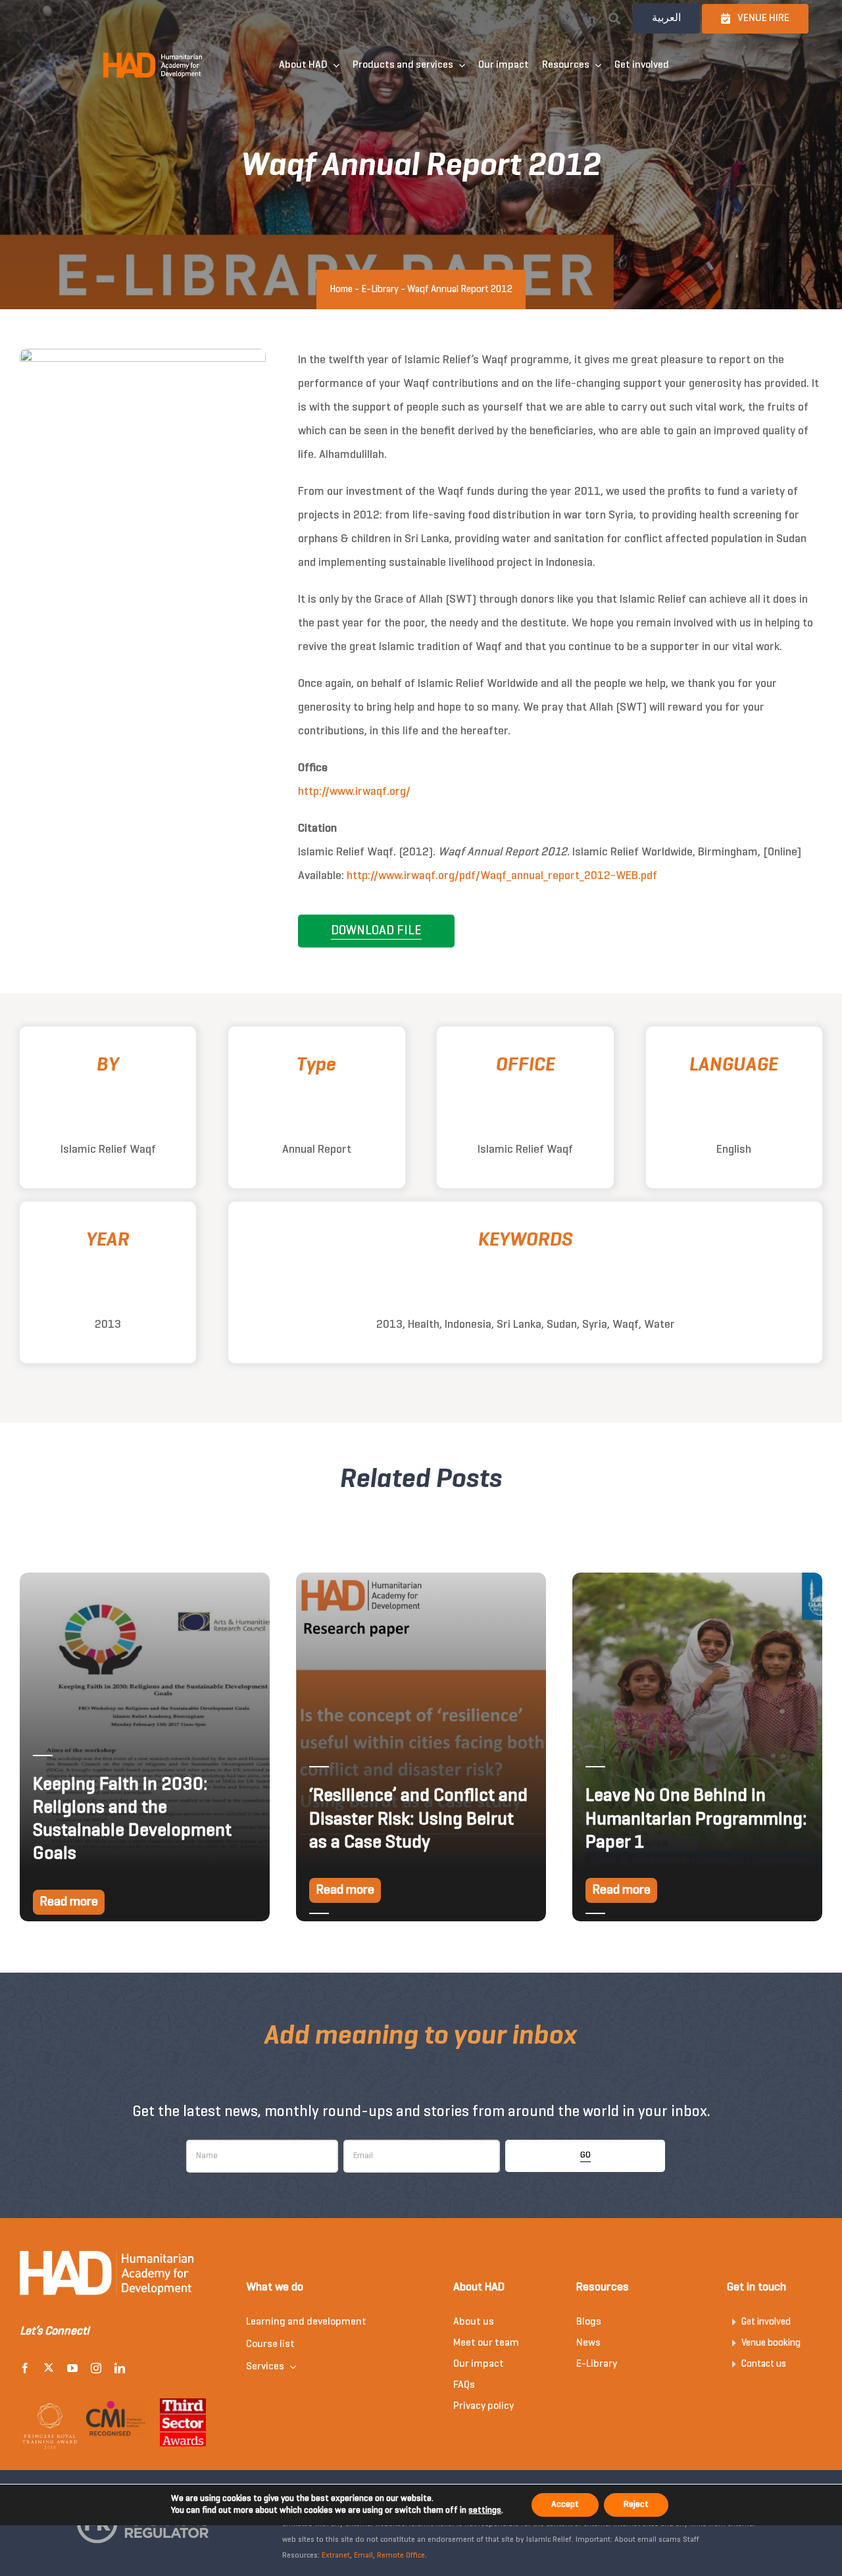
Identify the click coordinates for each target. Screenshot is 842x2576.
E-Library (380, 290)
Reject (636, 2505)
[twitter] (519, 18)
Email (363, 2556)
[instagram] (566, 18)
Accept (565, 2505)
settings (485, 2511)
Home (341, 290)
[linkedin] (590, 18)
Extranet (336, 2556)
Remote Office (401, 2556)
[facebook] (495, 18)
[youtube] (543, 18)
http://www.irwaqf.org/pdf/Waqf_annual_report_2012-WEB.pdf (502, 876)
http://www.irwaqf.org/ (354, 792)
